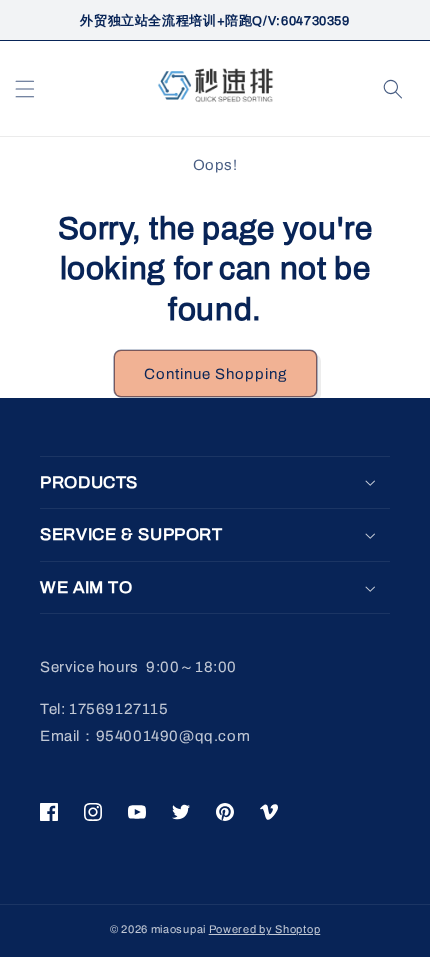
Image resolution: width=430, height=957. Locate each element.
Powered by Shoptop (265, 929)
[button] (25, 89)
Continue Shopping (215, 374)
